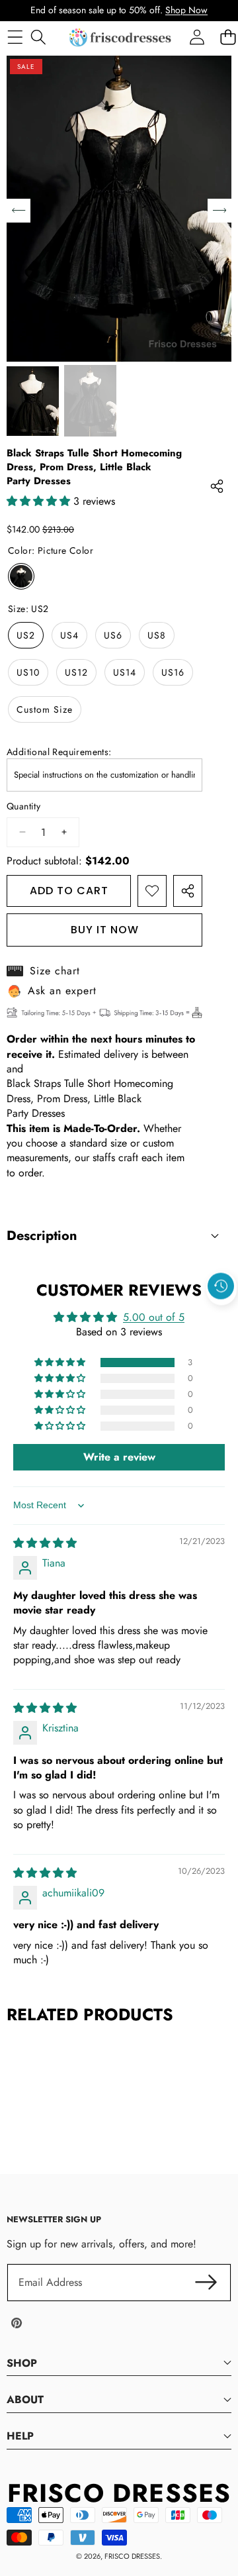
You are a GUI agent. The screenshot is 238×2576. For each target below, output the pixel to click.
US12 (76, 672)
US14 (125, 672)
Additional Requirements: (59, 752)
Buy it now (105, 930)
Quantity (23, 806)
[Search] (38, 37)
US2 (26, 635)
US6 (113, 635)
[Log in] (197, 37)
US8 (157, 635)
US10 (28, 672)
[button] (221, 1316)
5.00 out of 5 (154, 1317)
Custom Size (45, 709)
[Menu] (15, 37)
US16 (173, 672)
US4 (69, 635)
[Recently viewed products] (221, 1286)
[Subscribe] (206, 2283)
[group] (33, 400)
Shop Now (186, 10)
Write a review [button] (119, 1457)
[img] (45, 1543)
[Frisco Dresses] (121, 37)
